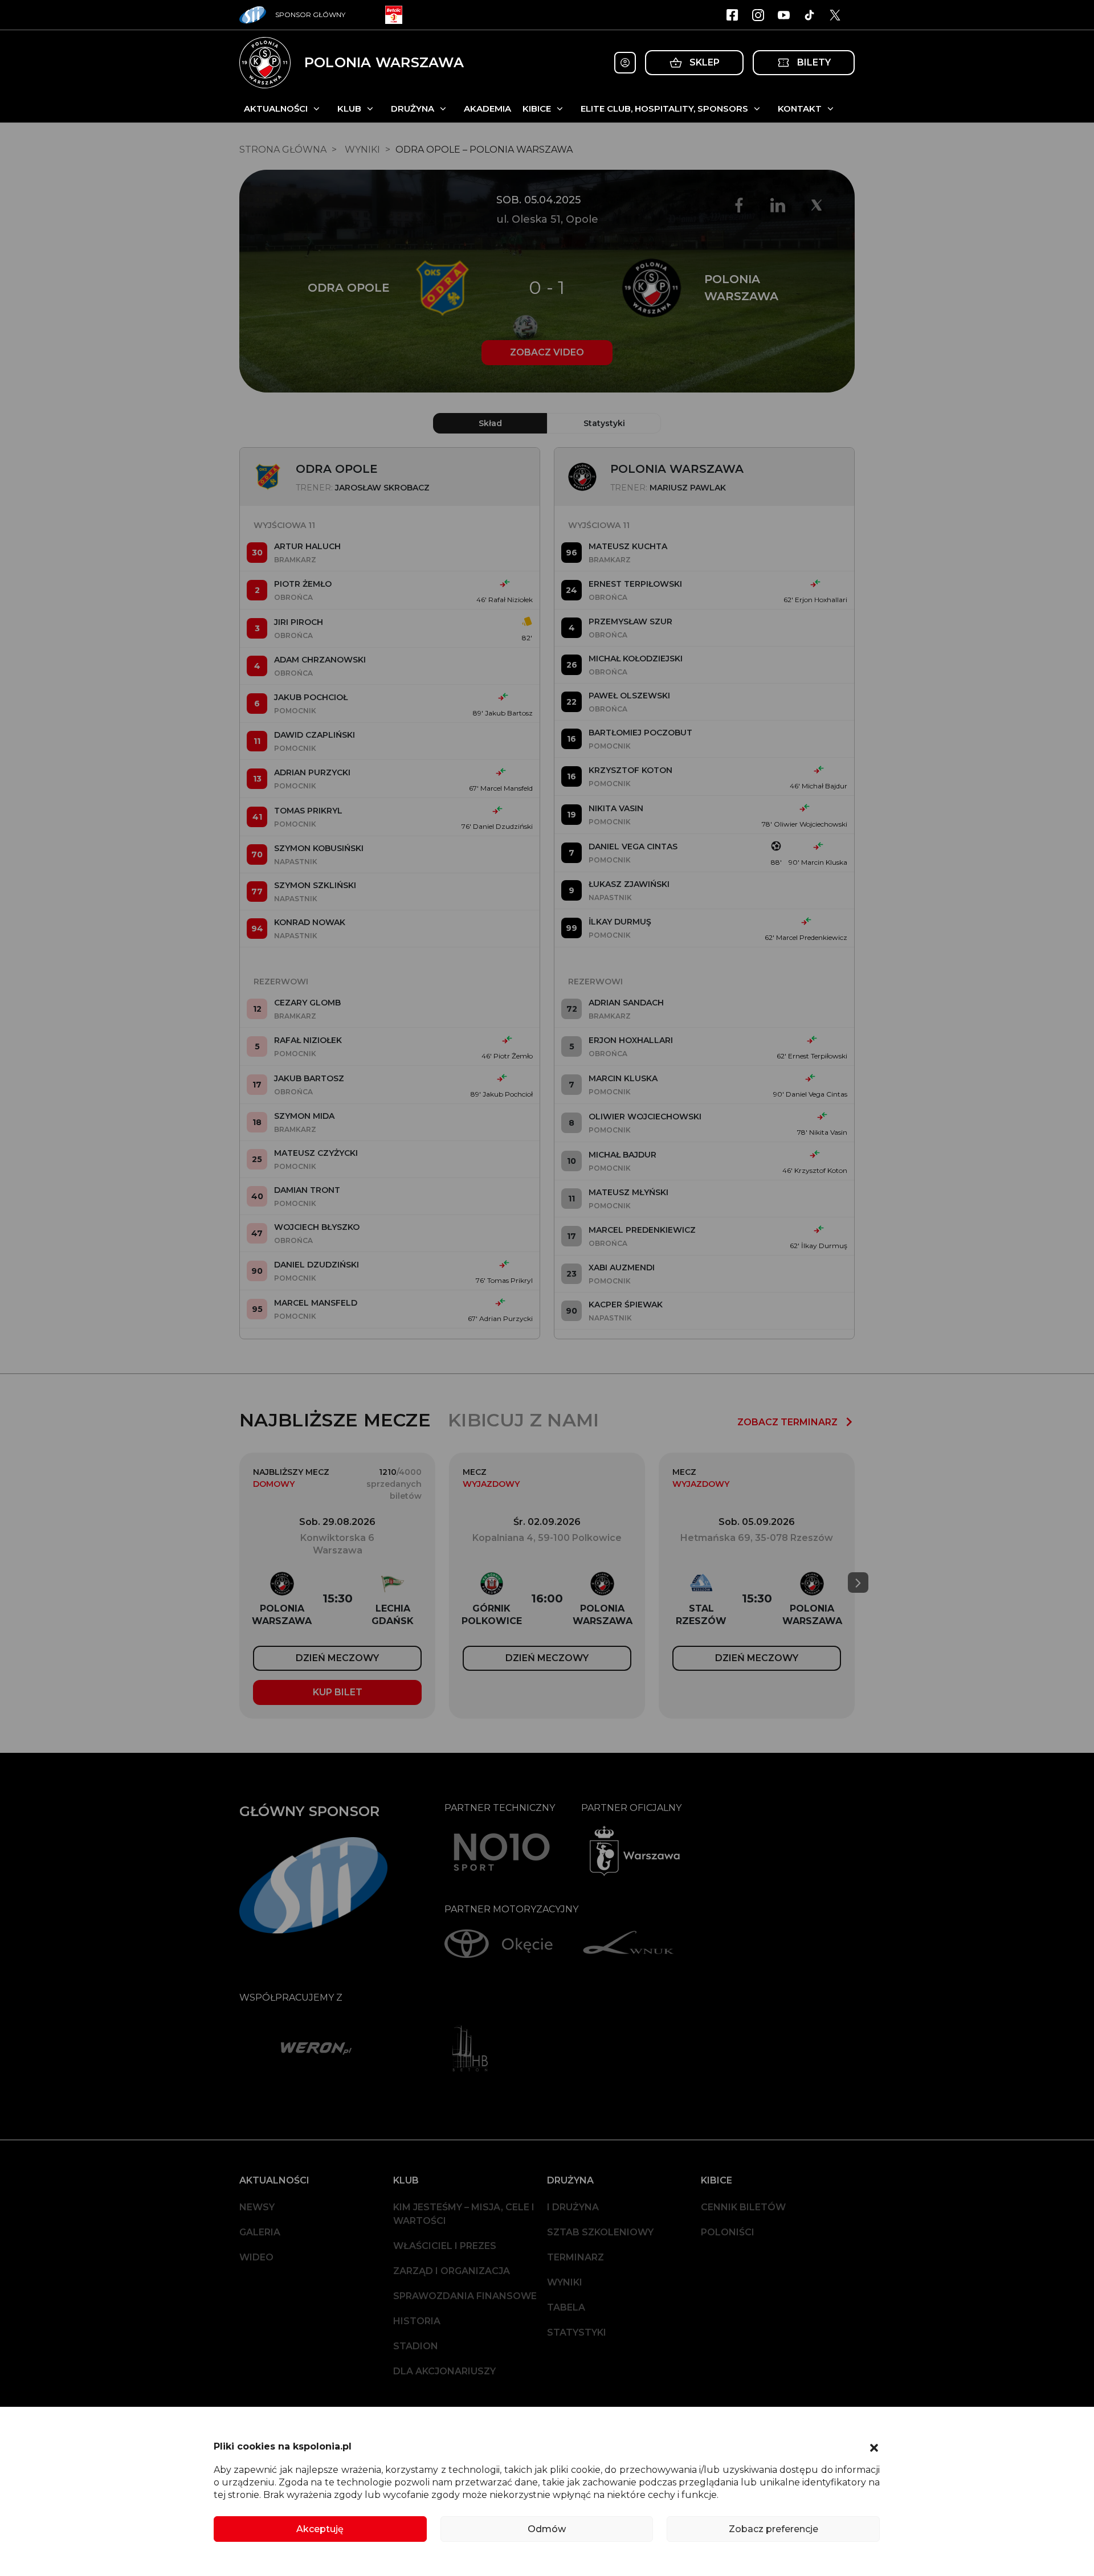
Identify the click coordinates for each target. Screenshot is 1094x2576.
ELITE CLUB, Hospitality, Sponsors (664, 109)
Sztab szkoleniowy (600, 2232)
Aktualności (276, 109)
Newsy (257, 2207)
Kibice (537, 109)
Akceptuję (320, 2529)
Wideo (256, 2257)
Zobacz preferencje (773, 2529)
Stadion (416, 2346)
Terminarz (575, 2257)
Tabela (566, 2307)
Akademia (487, 109)
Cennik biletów (743, 2207)
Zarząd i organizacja (452, 2271)
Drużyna (413, 109)
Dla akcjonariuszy (444, 2371)
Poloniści (728, 2232)
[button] (874, 2447)
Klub (349, 109)
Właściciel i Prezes (445, 2246)
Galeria (260, 2232)
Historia (417, 2321)
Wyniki (565, 2282)
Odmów (547, 2529)
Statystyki (577, 2332)
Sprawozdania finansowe (465, 2296)
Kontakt (800, 109)
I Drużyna (573, 2207)
